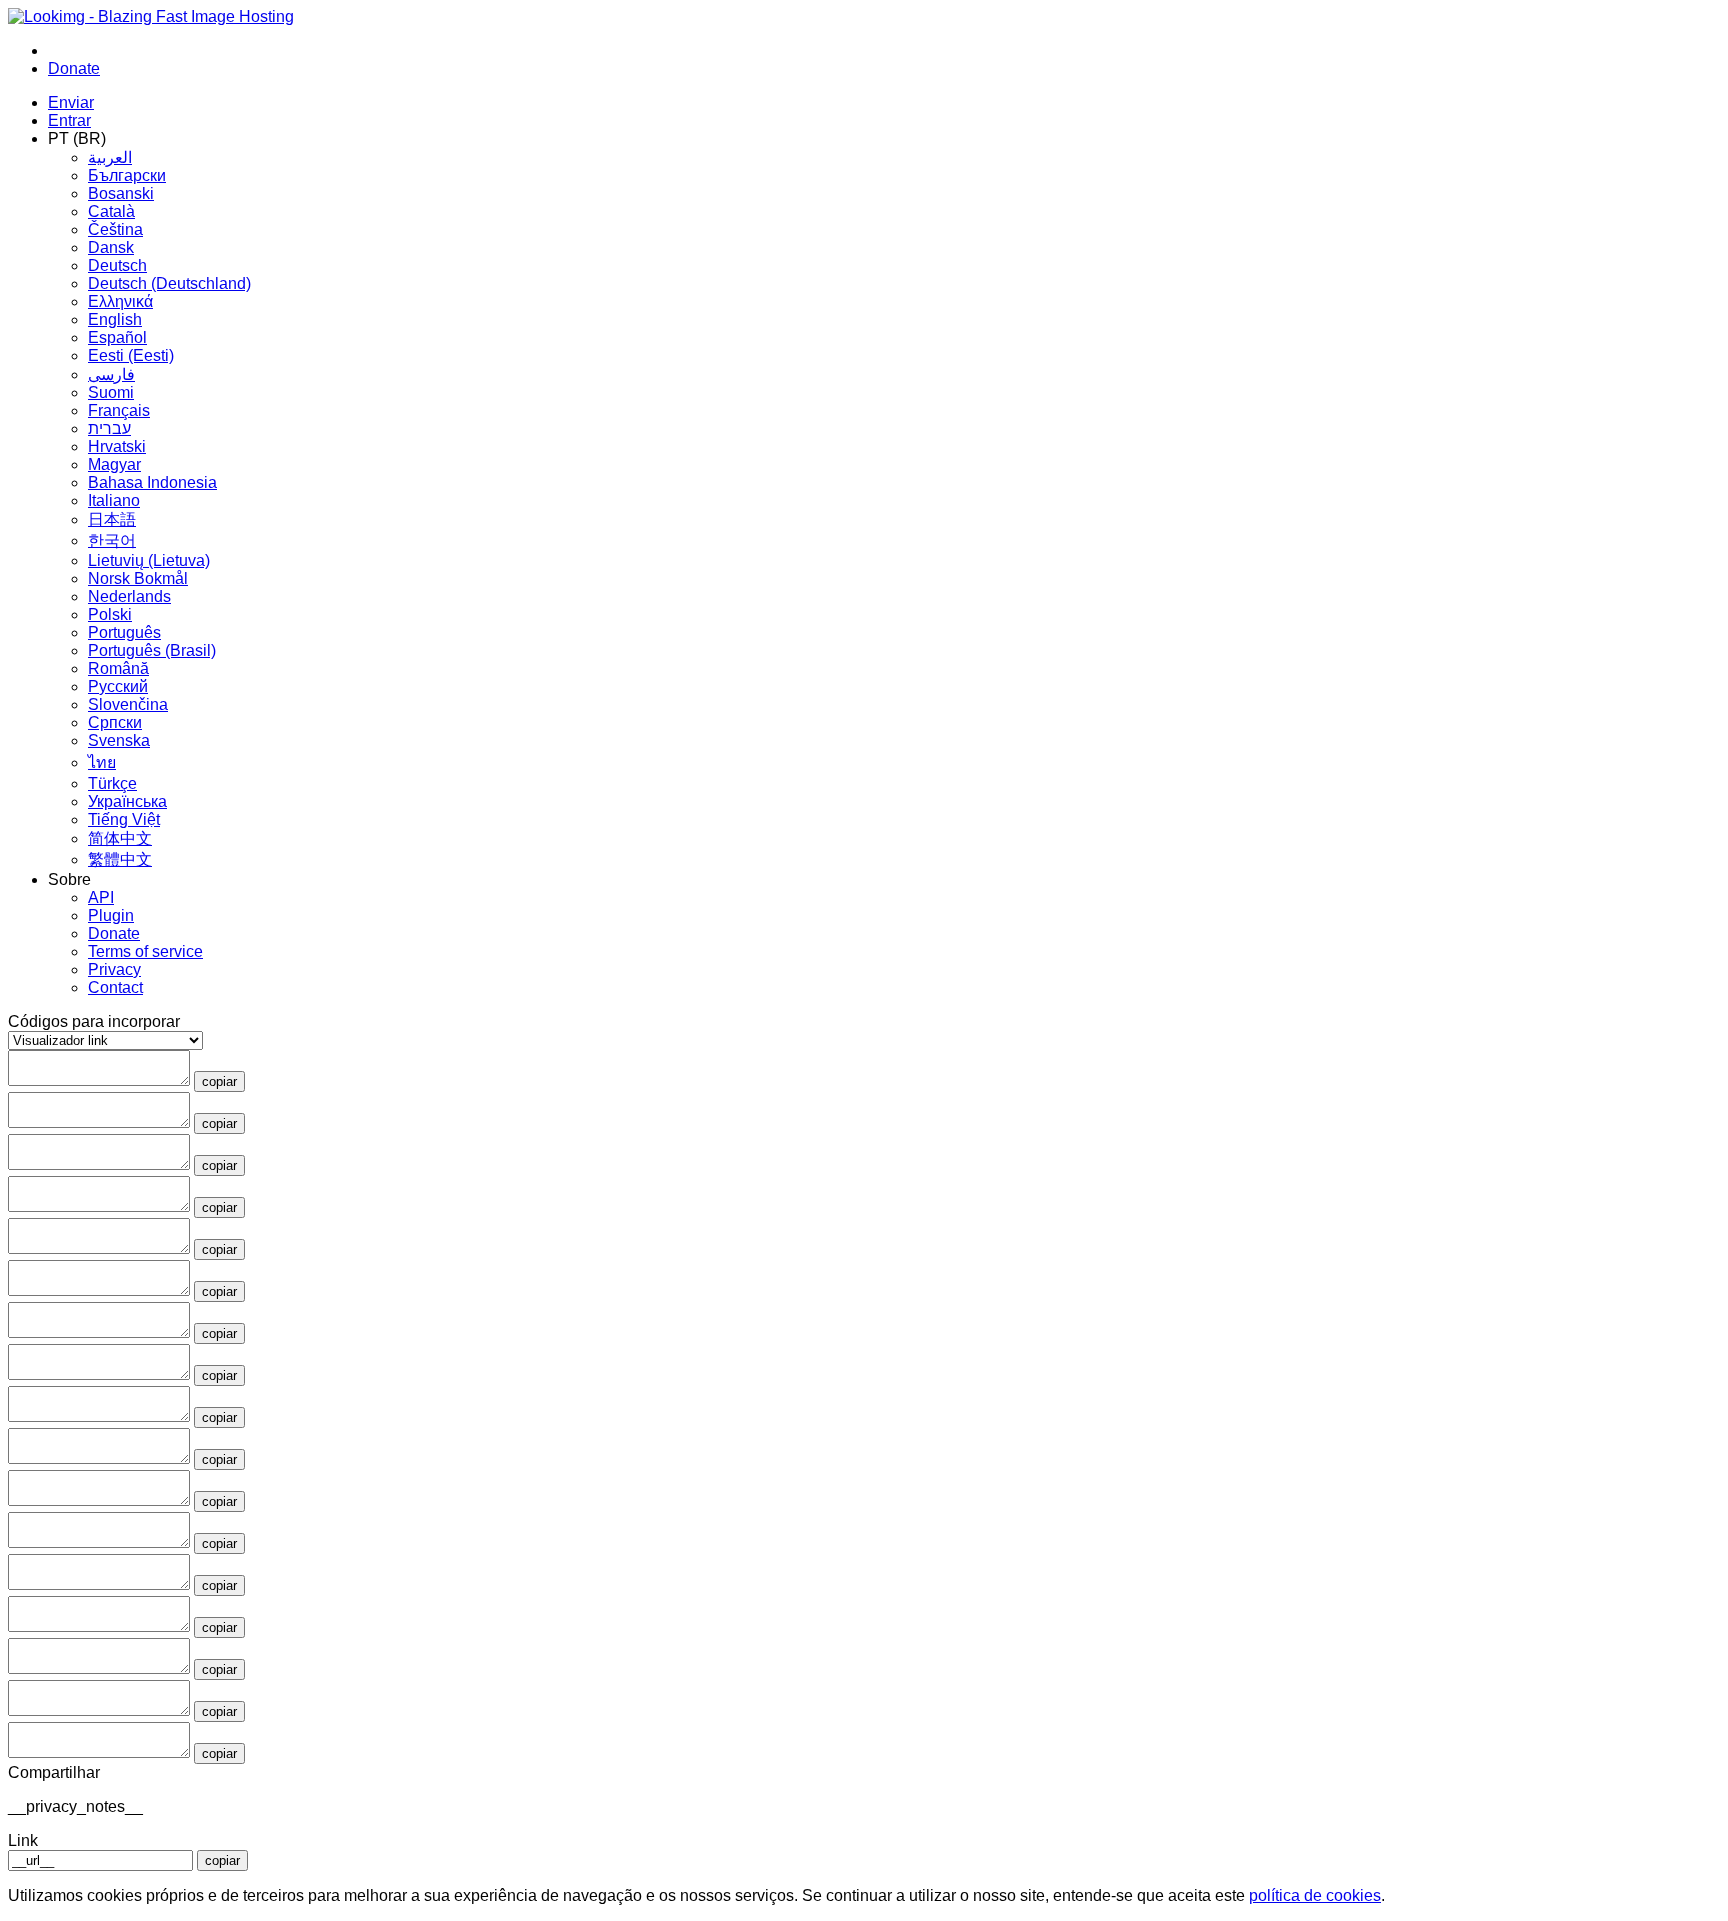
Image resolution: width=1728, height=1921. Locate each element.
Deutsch (117, 265)
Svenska (119, 740)
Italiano (114, 500)
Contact (115, 987)
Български (127, 175)
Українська (127, 801)
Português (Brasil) (152, 650)
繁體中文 (120, 859)
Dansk (111, 247)
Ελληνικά (120, 301)
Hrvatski (117, 446)
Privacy (114, 969)
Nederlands (129, 596)
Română (118, 668)
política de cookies (1315, 1895)
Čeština (115, 229)
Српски (115, 722)
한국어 (112, 540)
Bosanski (121, 193)
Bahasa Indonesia (152, 482)
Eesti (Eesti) (131, 355)
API (101, 897)
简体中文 (120, 838)
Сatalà (111, 211)
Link (23, 1840)
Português (124, 632)
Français (119, 410)
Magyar (114, 464)
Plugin (111, 915)
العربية (110, 157)
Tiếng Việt (124, 819)
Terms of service (145, 951)
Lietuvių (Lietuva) (149, 560)
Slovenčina (128, 704)
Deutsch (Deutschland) (169, 283)
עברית (109, 428)
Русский (118, 686)
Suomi (111, 392)
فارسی (111, 374)
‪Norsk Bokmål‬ (138, 578)
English (115, 319)
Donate (114, 933)
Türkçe (112, 783)
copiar (219, 1081)
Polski (110, 614)
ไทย (102, 762)
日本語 (112, 519)
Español (117, 337)
